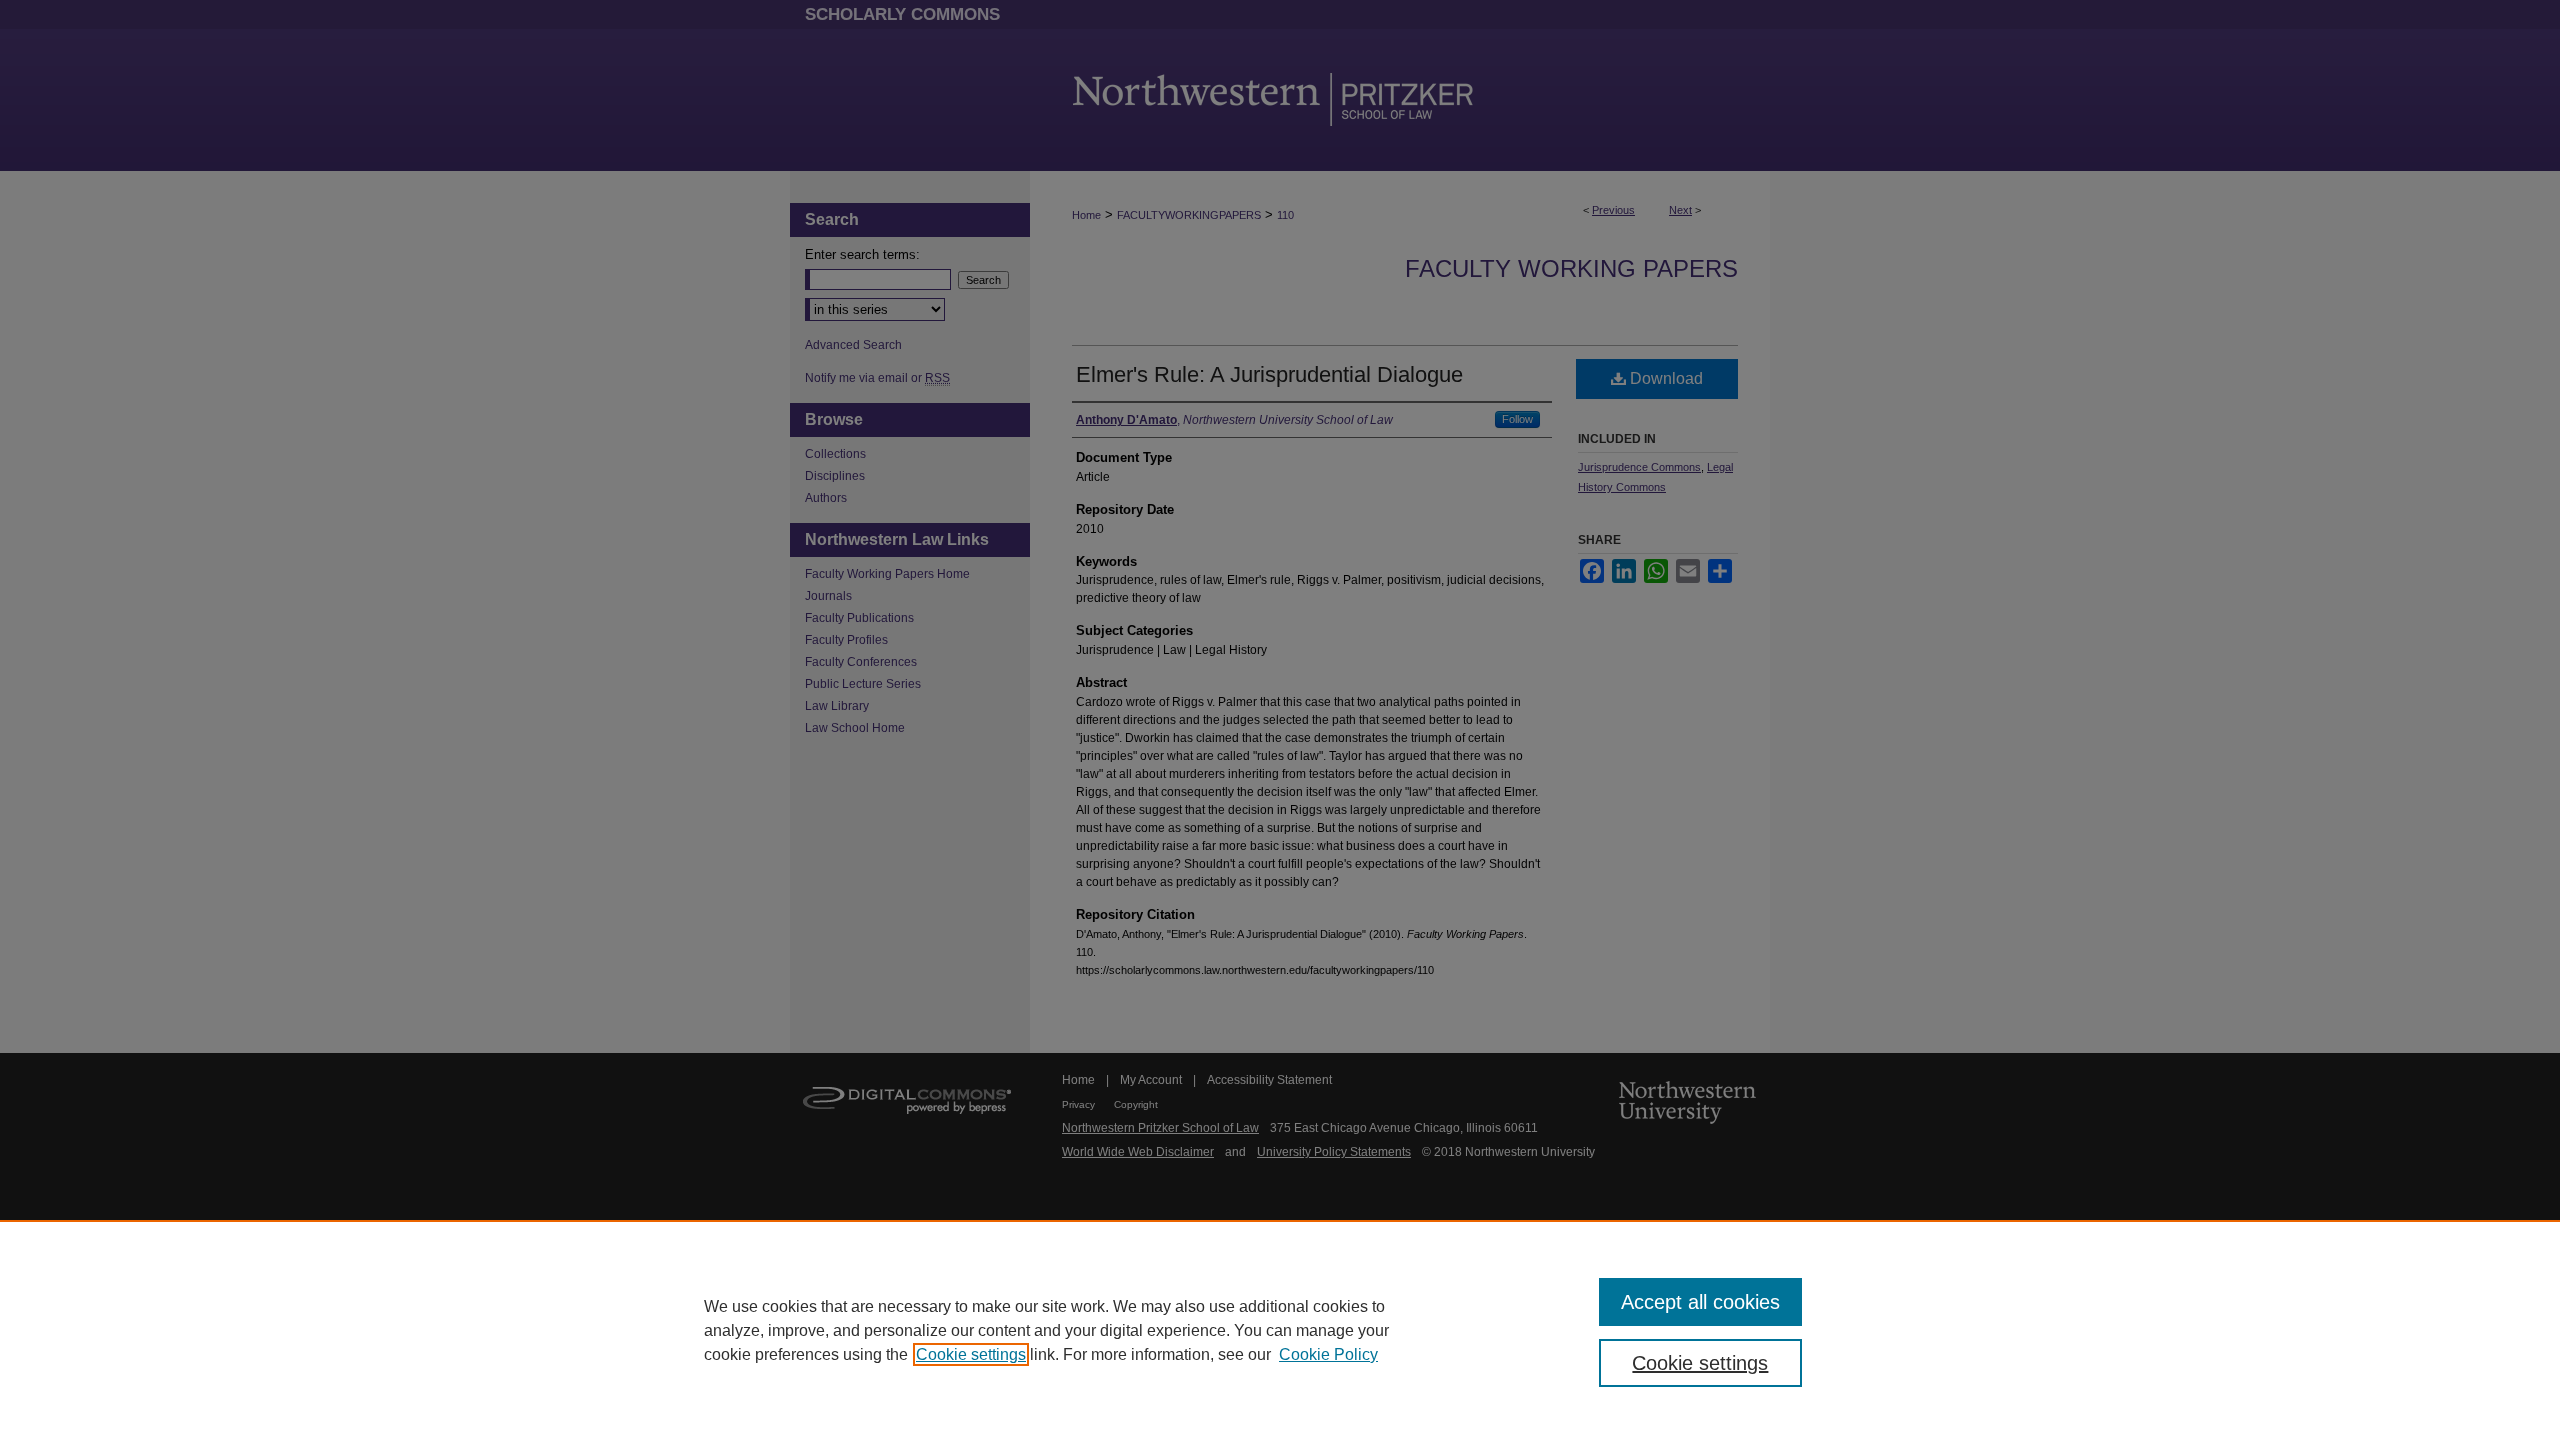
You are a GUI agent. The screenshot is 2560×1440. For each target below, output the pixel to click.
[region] (1280, 1330)
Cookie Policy (1328, 1354)
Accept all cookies (1700, 1302)
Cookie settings (971, 1354)
